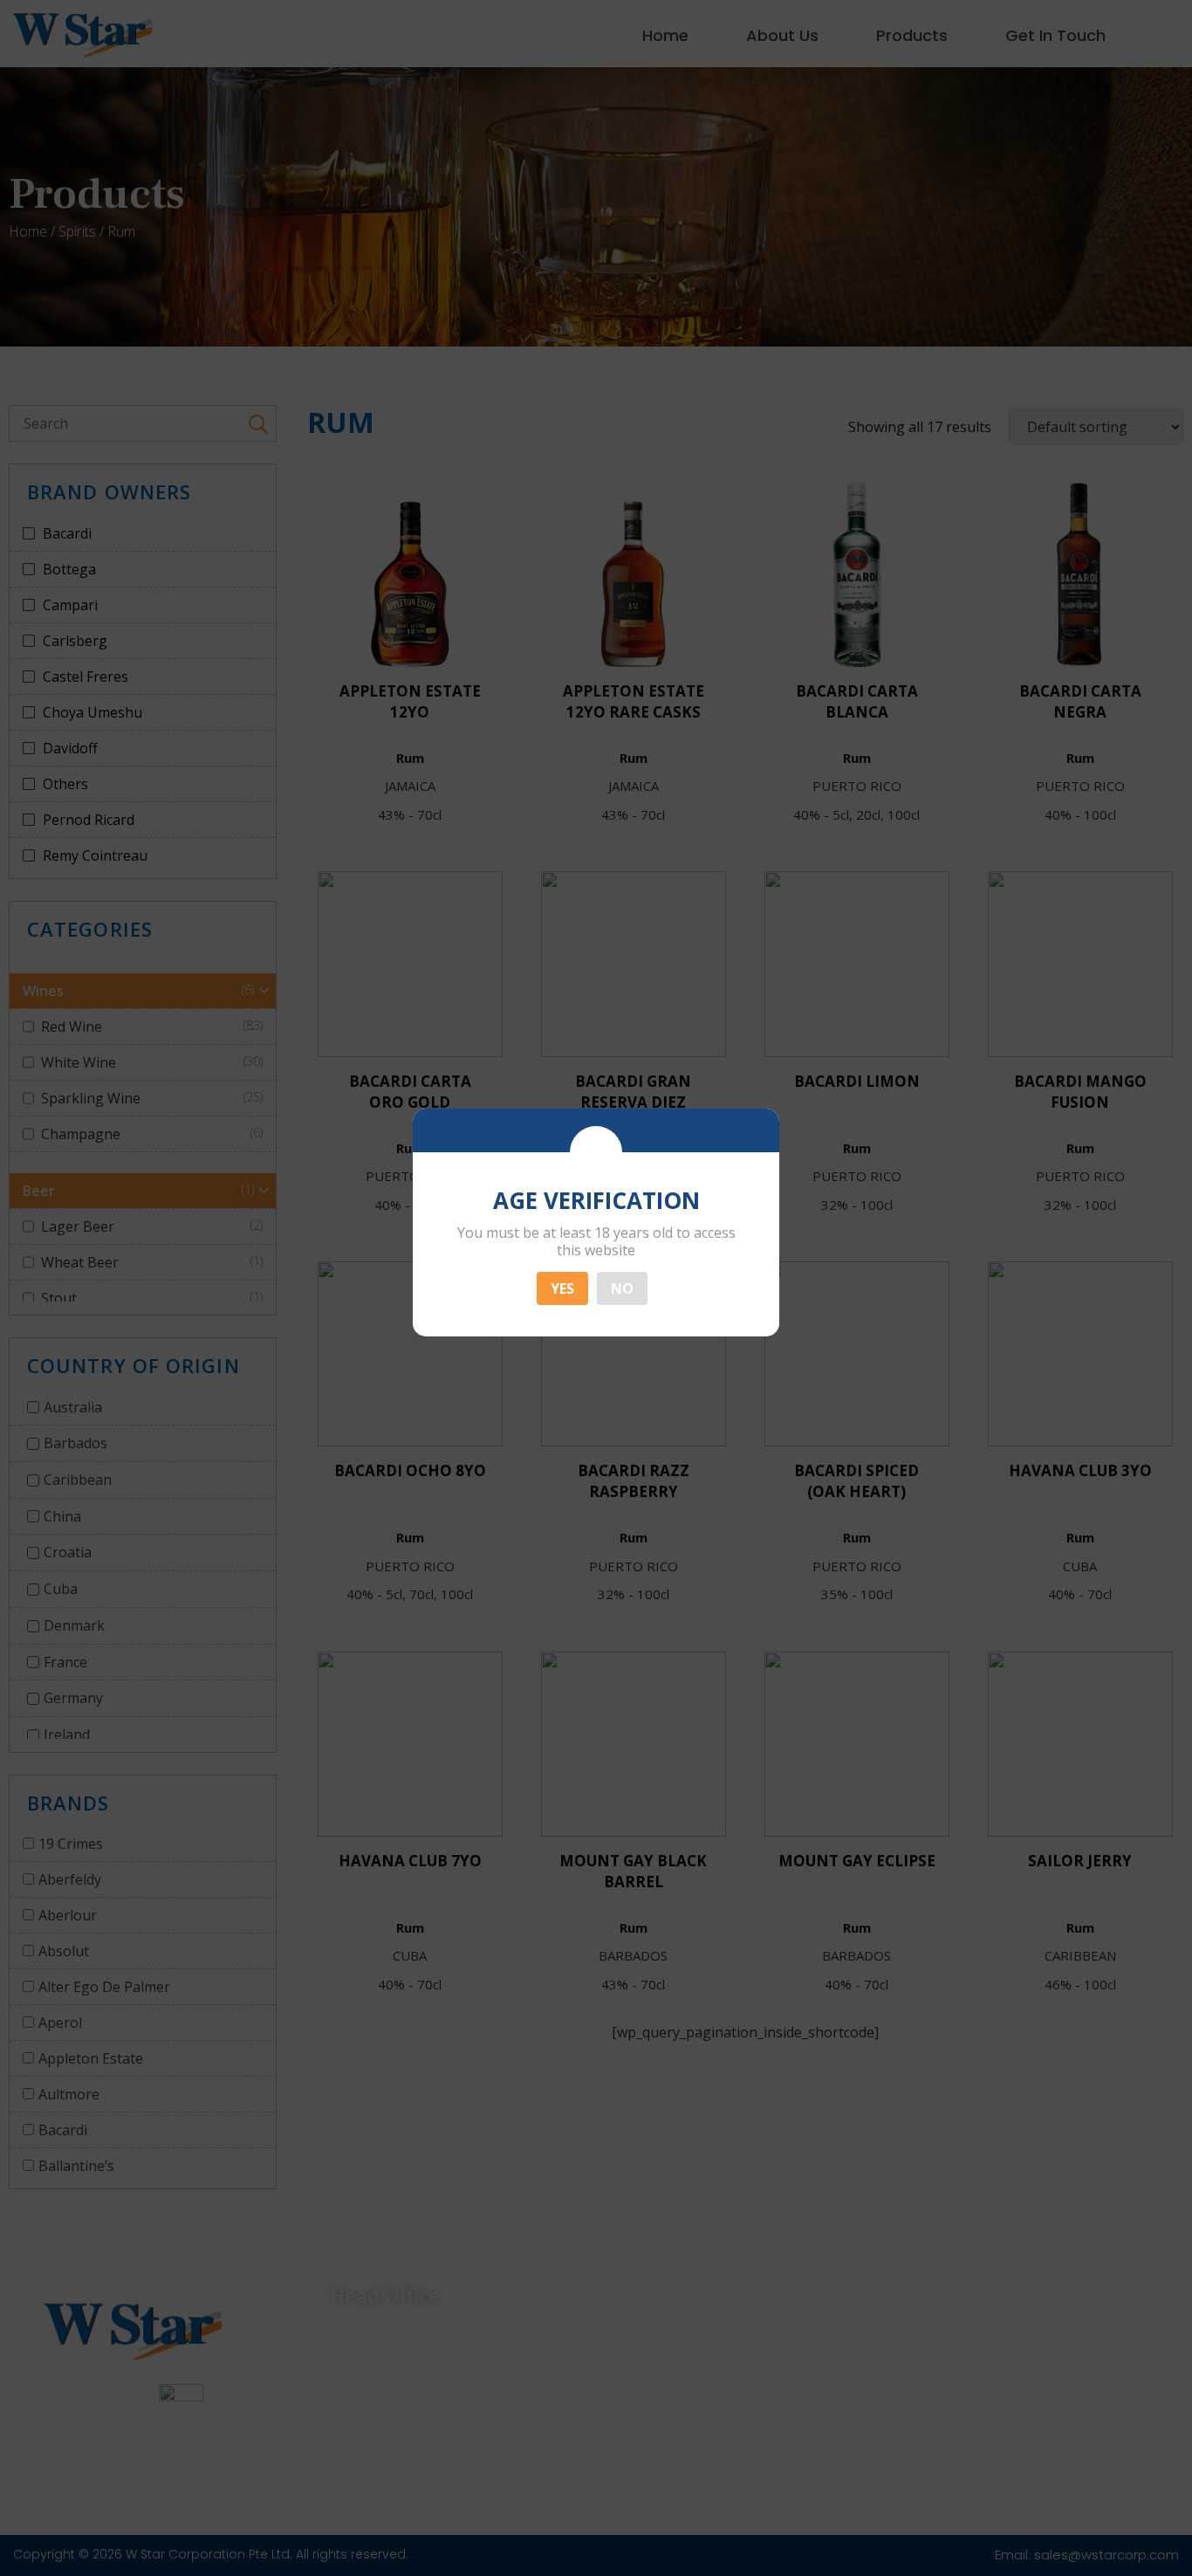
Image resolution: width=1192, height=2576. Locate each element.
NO (622, 1288)
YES (562, 1288)
